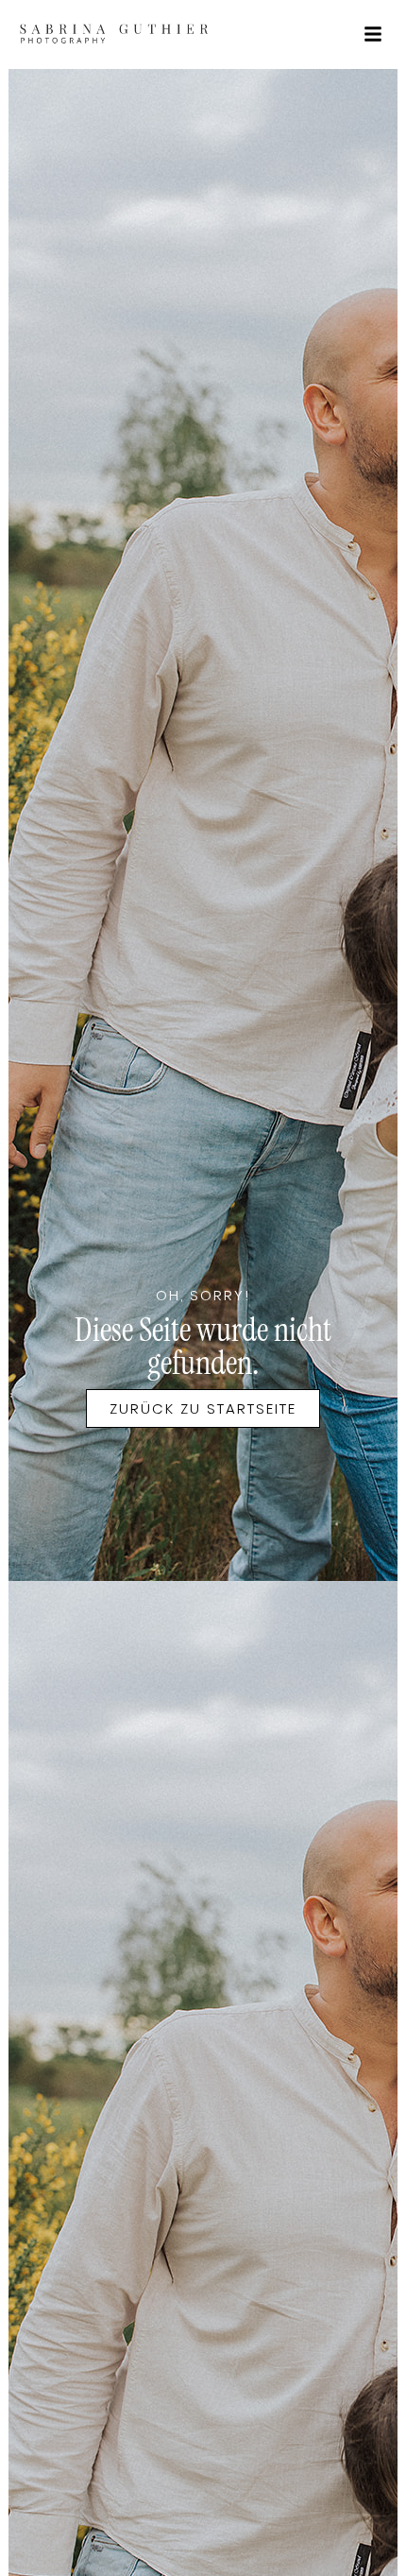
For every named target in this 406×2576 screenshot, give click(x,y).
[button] (373, 34)
